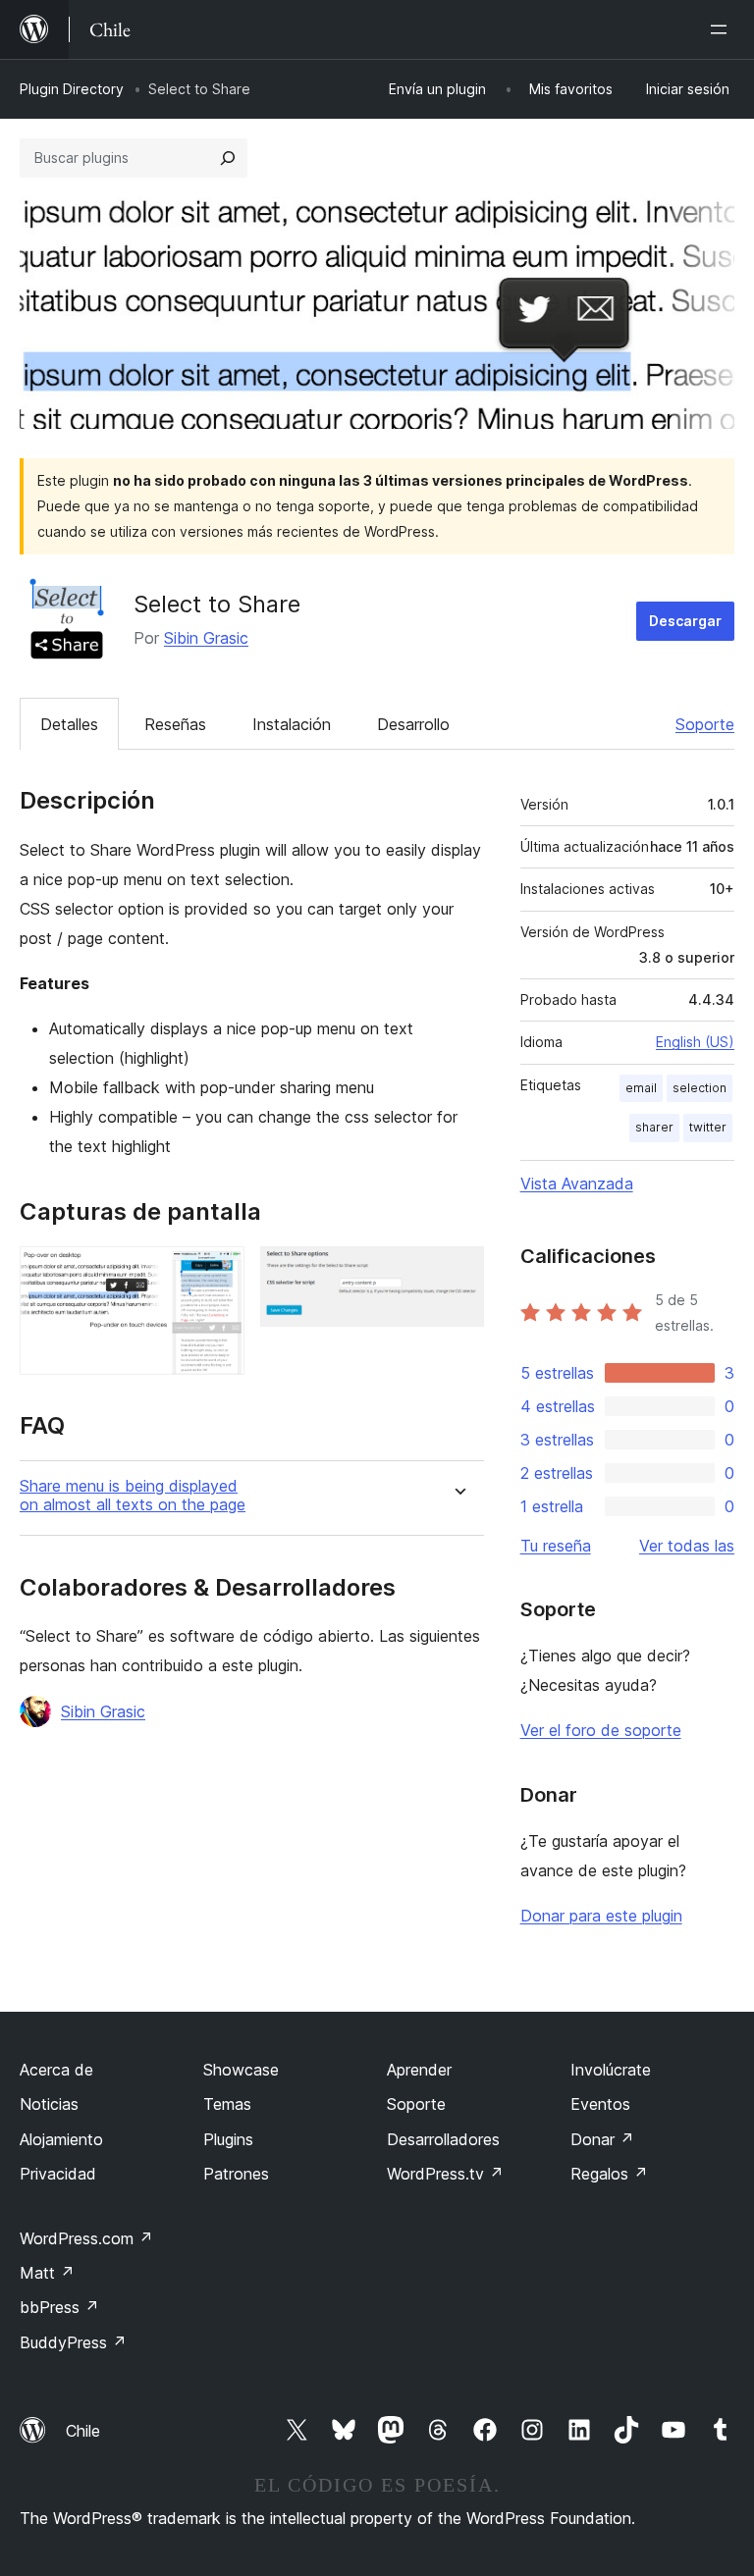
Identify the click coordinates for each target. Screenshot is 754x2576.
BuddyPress (73, 2342)
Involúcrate (611, 2070)
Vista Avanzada (577, 1183)
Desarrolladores (443, 2139)
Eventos (600, 2104)
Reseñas (175, 724)
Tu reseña (556, 1546)
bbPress (59, 2307)
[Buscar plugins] (228, 158)
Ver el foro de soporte (601, 1730)
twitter (708, 1127)
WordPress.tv (445, 2174)
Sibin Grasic (206, 638)
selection (700, 1088)
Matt (47, 2273)
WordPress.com (86, 2238)
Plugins (228, 2139)
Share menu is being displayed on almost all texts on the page (133, 1496)
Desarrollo (413, 724)
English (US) (695, 1042)
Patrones (236, 2174)
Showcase (241, 2070)
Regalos (609, 2174)
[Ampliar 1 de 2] (218, 1273)
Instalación (292, 724)
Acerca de (56, 2070)
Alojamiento (61, 2139)
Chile (83, 2431)
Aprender (419, 2070)
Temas (227, 2104)
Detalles (69, 724)
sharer (654, 1127)
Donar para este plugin (601, 1916)
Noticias (49, 2104)
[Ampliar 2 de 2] (458, 1273)
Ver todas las (687, 1546)
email (641, 1088)
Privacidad (58, 2174)
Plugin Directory (72, 89)
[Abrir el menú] (723, 29)
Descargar (685, 621)
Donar (602, 2139)
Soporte (705, 724)
